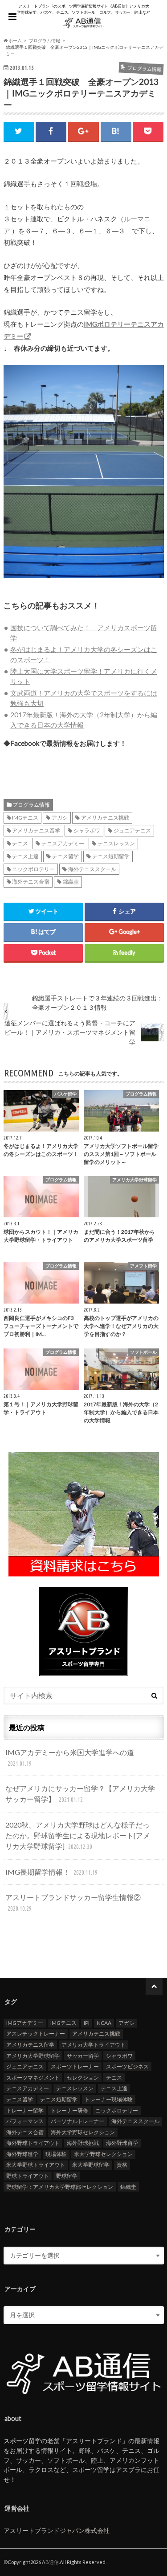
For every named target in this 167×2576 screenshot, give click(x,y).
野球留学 (67, 2176)
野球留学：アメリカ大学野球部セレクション (60, 2187)
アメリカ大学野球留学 (33, 2056)
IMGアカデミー (25, 2023)
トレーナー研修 (69, 2110)
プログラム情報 (31, 805)
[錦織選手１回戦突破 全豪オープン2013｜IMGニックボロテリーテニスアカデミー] (84, 583)
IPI (87, 2023)
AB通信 (50, 2562)
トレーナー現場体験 (109, 2099)
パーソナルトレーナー (77, 2121)
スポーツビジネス (127, 2066)
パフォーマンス (25, 2121)
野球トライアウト (28, 2176)
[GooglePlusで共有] (83, 131)
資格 (122, 2165)
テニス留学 (65, 856)
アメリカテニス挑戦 (105, 818)
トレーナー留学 (25, 2110)
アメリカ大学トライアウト (94, 2045)
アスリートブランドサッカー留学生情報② (73, 1902)
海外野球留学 (122, 2143)
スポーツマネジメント (33, 2078)
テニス (20, 843)
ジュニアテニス (132, 830)
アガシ (60, 818)
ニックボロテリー (33, 869)
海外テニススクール (92, 869)
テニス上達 (25, 856)
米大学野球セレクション (103, 2154)
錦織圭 (71, 882)
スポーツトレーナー (75, 2066)
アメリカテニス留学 (36, 830)
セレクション (83, 2078)
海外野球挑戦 (83, 2143)
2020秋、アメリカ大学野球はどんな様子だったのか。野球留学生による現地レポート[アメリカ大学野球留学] (78, 1835)
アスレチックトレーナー (36, 2034)
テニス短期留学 (111, 856)
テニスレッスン (116, 843)
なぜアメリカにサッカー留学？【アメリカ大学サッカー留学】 (80, 1794)
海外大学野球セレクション (83, 2132)
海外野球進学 (22, 2154)
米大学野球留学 (91, 2165)
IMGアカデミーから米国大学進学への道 (70, 1758)
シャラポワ (87, 830)
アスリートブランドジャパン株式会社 (57, 2530)
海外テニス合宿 (31, 882)
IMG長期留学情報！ (51, 1872)
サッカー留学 (83, 2056)
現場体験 (56, 2154)
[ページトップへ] (154, 1986)
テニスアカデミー (63, 843)
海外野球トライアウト (33, 2143)
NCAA (104, 2023)
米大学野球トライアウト (36, 2165)
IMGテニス (25, 818)
